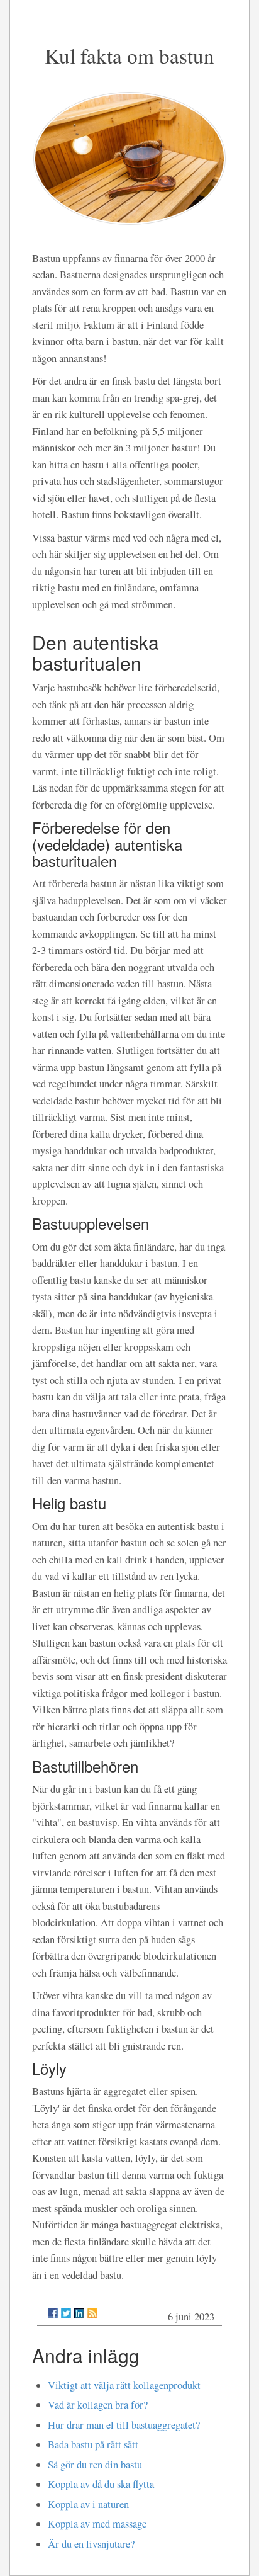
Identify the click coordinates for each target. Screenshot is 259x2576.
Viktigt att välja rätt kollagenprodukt (124, 2385)
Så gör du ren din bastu (95, 2465)
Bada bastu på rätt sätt (93, 2444)
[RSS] (92, 2313)
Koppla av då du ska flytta (101, 2484)
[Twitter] (66, 2313)
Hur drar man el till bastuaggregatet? (124, 2425)
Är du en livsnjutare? (91, 2544)
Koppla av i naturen (88, 2504)
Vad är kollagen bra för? (98, 2405)
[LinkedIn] (79, 2313)
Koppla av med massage (97, 2524)
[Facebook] (53, 2313)
